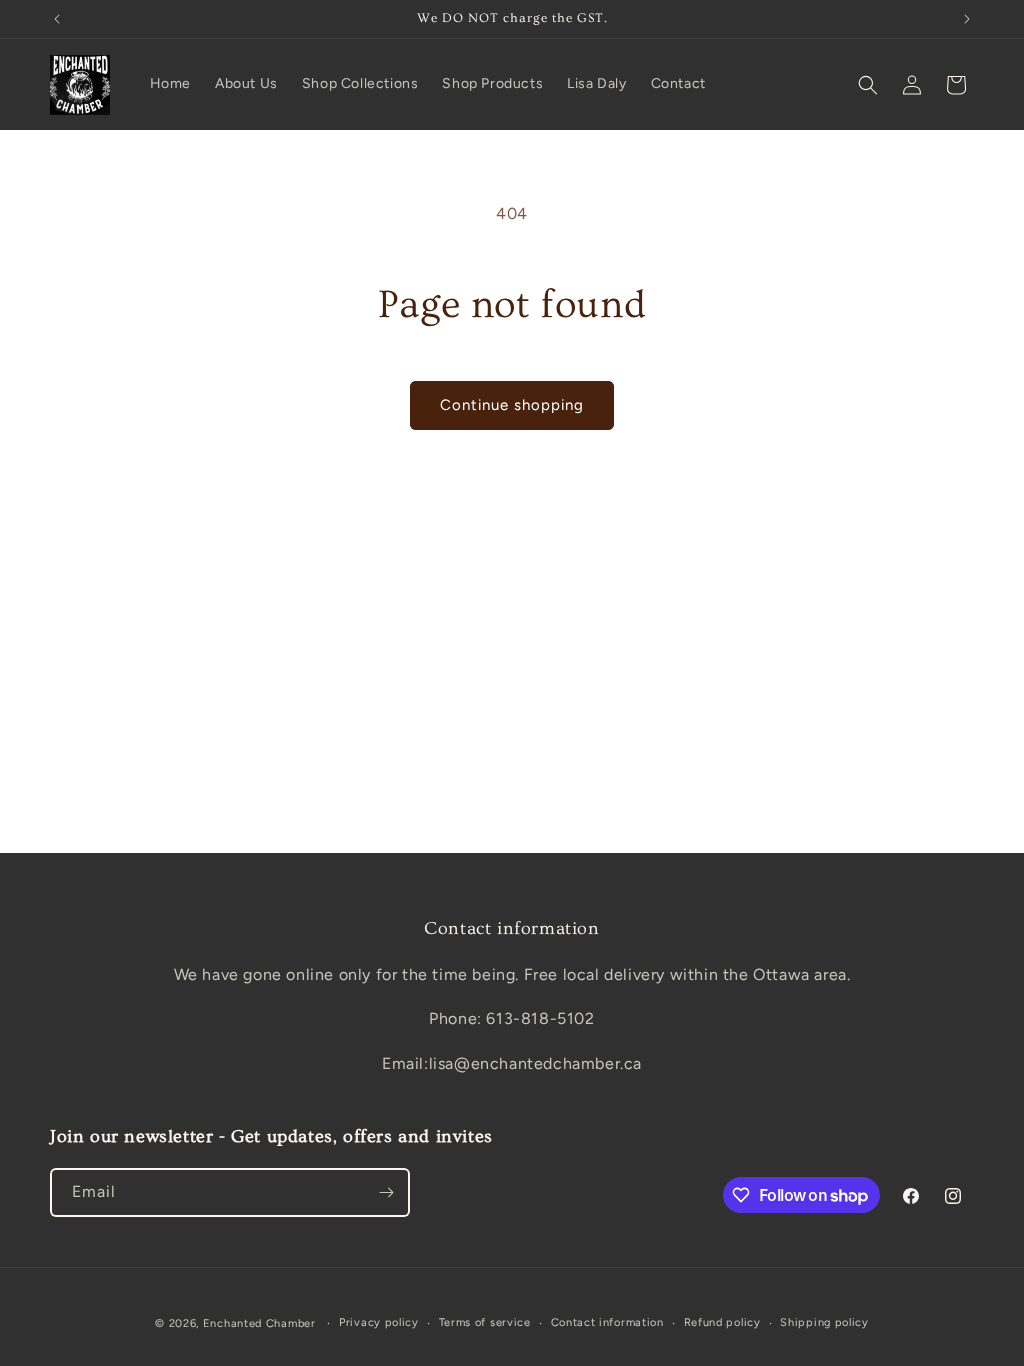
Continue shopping (512, 405)
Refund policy (722, 1322)
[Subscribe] (386, 1192)
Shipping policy (824, 1322)
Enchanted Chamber (259, 1323)
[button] (868, 85)
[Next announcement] (967, 19)
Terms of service (485, 1322)
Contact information (607, 1322)
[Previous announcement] (57, 19)
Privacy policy (379, 1322)
